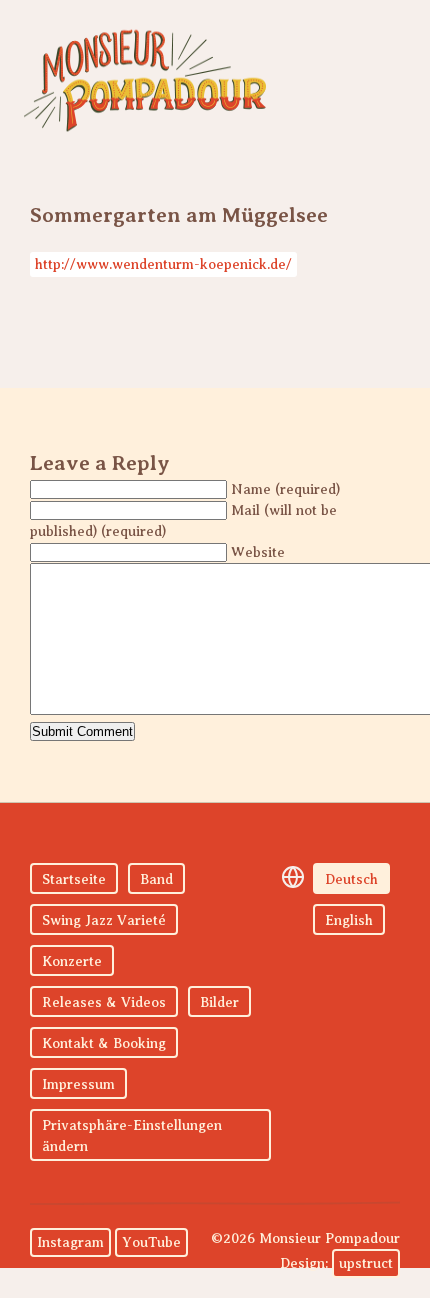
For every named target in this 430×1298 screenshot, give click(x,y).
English (349, 920)
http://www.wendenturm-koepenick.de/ (163, 264)
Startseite (74, 879)
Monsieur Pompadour (145, 80)
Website (258, 552)
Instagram (70, 1242)
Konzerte (72, 961)
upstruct (366, 1263)
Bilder (219, 1002)
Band (156, 879)
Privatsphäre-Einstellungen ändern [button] (132, 1136)
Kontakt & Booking (104, 1043)
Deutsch (351, 879)
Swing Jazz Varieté (104, 920)
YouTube (151, 1242)
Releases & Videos (104, 1002)
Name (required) (285, 489)
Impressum (78, 1084)
